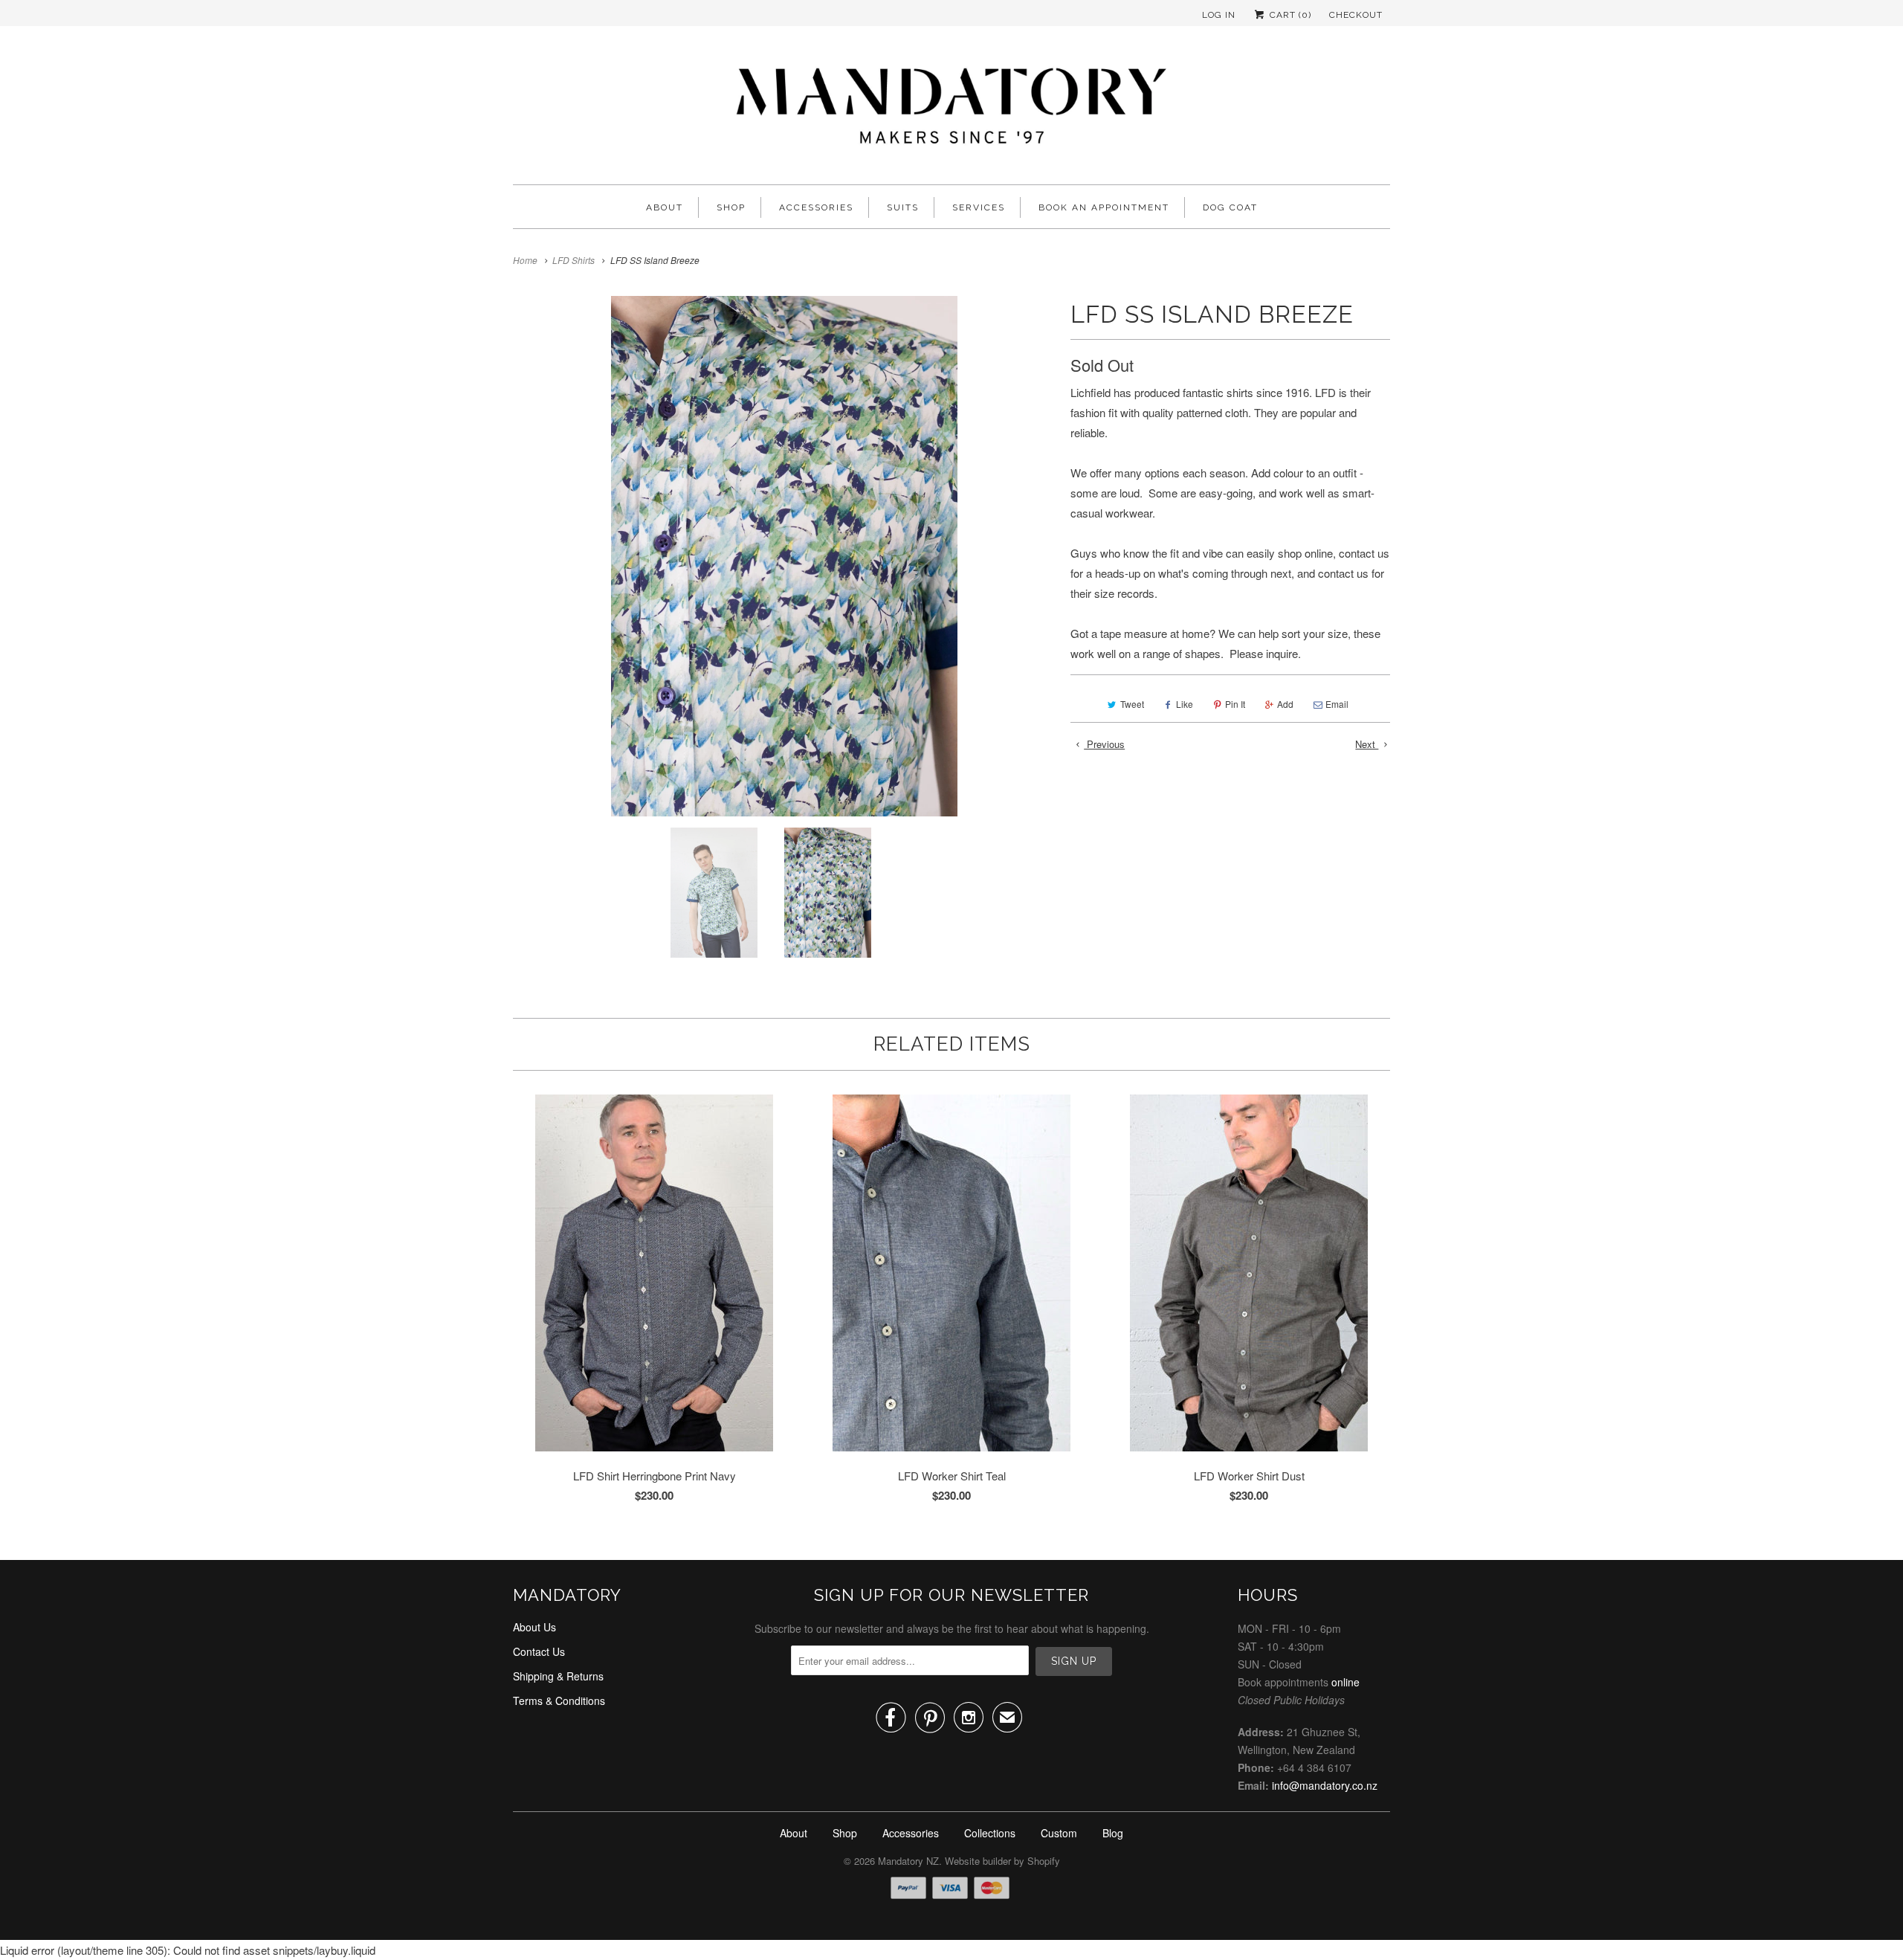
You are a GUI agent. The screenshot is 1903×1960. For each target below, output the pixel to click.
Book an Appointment (1104, 207)
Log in (1219, 15)
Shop (731, 207)
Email (1337, 704)
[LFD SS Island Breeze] (784, 556)
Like (1185, 704)
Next (1367, 744)
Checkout (1356, 15)
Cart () (1289, 15)
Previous (1104, 744)
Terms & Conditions (559, 1701)
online (1345, 1682)
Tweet (1132, 704)
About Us (534, 1627)
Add (1285, 704)
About (665, 207)
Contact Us (539, 1651)
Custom (1059, 1833)
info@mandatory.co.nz (1325, 1785)
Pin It (1235, 704)
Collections (990, 1833)
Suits (903, 207)
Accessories (816, 207)
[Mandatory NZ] (951, 109)
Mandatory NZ (908, 1861)
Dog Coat (1230, 207)
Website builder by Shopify (1002, 1861)
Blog (1113, 1833)
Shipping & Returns (558, 1676)
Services (979, 207)
